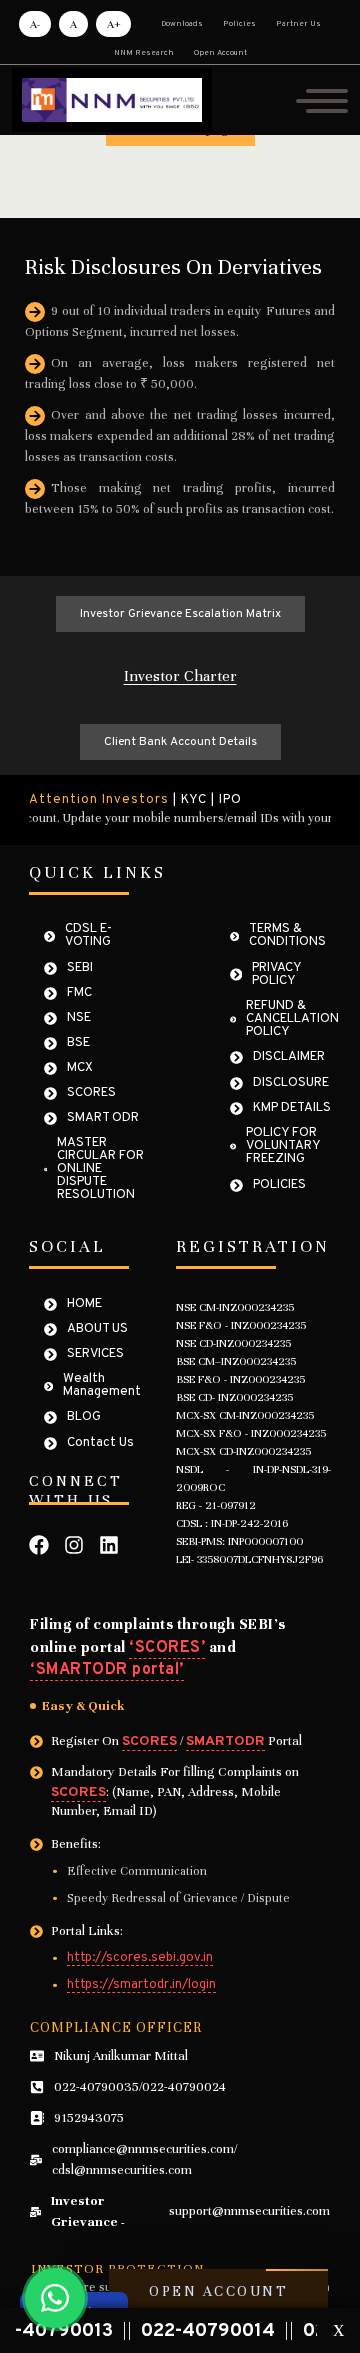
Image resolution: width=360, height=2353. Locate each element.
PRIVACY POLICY (276, 975)
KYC (194, 800)
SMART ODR (103, 1118)
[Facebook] (39, 1545)
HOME (84, 1304)
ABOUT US (97, 1329)
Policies (239, 24)
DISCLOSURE (291, 1083)
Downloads (182, 24)
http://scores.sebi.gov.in (140, 1959)
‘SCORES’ (167, 1648)
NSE (79, 1018)
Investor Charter (180, 676)
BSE (78, 1043)
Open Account (220, 53)
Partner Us (298, 24)
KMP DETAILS (292, 1108)
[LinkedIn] (109, 1545)
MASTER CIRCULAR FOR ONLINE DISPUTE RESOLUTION (100, 1169)
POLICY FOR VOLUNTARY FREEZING (283, 1146)
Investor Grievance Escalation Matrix (180, 614)
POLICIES (279, 1185)
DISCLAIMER (289, 1057)
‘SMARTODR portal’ (107, 1670)
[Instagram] (74, 1545)
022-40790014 (188, 2331)
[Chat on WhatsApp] (55, 2298)
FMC (79, 993)
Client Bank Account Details (180, 742)
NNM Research (144, 53)
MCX (80, 1068)
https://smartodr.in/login (141, 1986)
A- (35, 24)
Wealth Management (102, 1386)
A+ (113, 24)
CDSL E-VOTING (88, 936)
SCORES (91, 1093)
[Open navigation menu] (322, 100)
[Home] (112, 100)
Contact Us (100, 1443)
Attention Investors (99, 800)
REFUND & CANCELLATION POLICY (292, 1019)
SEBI (80, 968)
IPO (230, 800)
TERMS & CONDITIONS (287, 936)
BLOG (84, 1417)
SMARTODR (225, 1741)
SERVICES (95, 1354)
